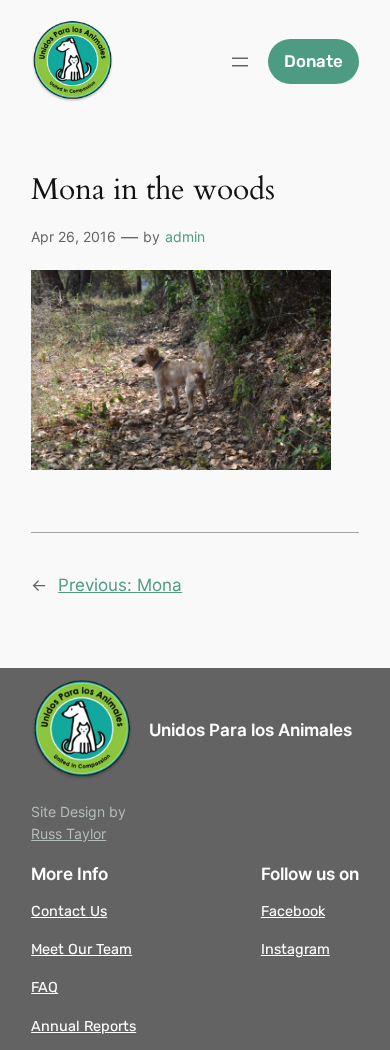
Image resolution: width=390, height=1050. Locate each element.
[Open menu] (240, 62)
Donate (313, 61)
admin (185, 236)
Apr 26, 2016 (73, 236)
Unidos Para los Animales (250, 730)
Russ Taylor (68, 833)
